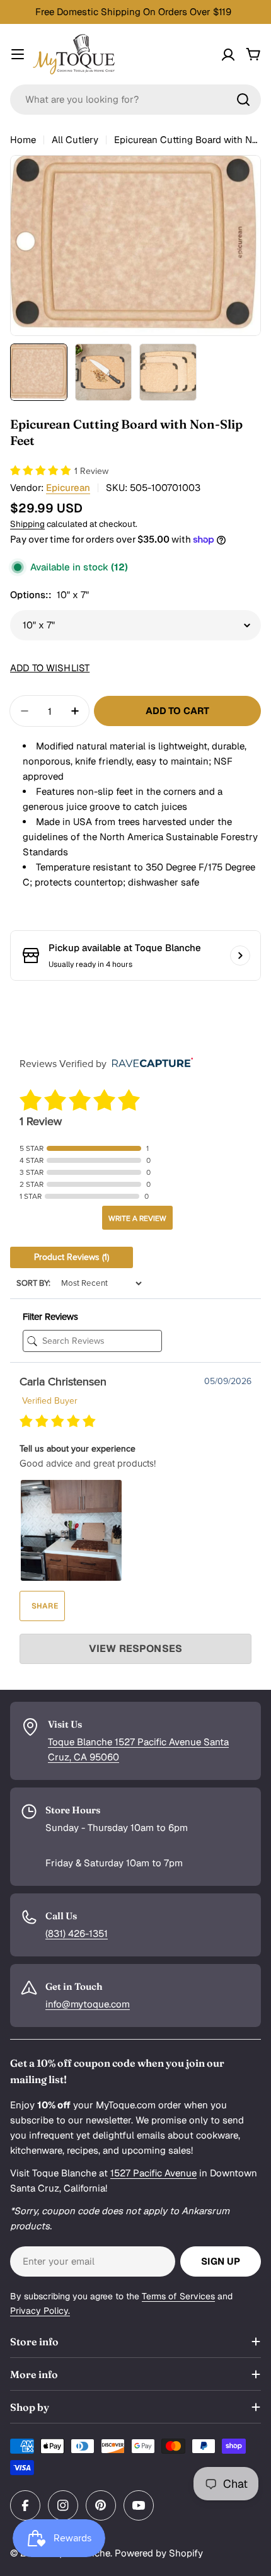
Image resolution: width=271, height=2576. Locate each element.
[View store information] (240, 956)
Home (23, 140)
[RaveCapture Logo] (149, 1064)
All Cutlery (75, 140)
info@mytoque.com (88, 2004)
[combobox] (135, 100)
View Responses (135, 1649)
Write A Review (137, 1218)
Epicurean (68, 488)
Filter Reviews (50, 1317)
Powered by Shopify (159, 2553)
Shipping (27, 524)
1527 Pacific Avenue (153, 2173)
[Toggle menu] (18, 54)
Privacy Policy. (40, 2311)
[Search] (243, 100)
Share (44, 1606)
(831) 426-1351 (77, 1933)
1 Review (91, 471)
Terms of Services (178, 2296)
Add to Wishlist (50, 668)
